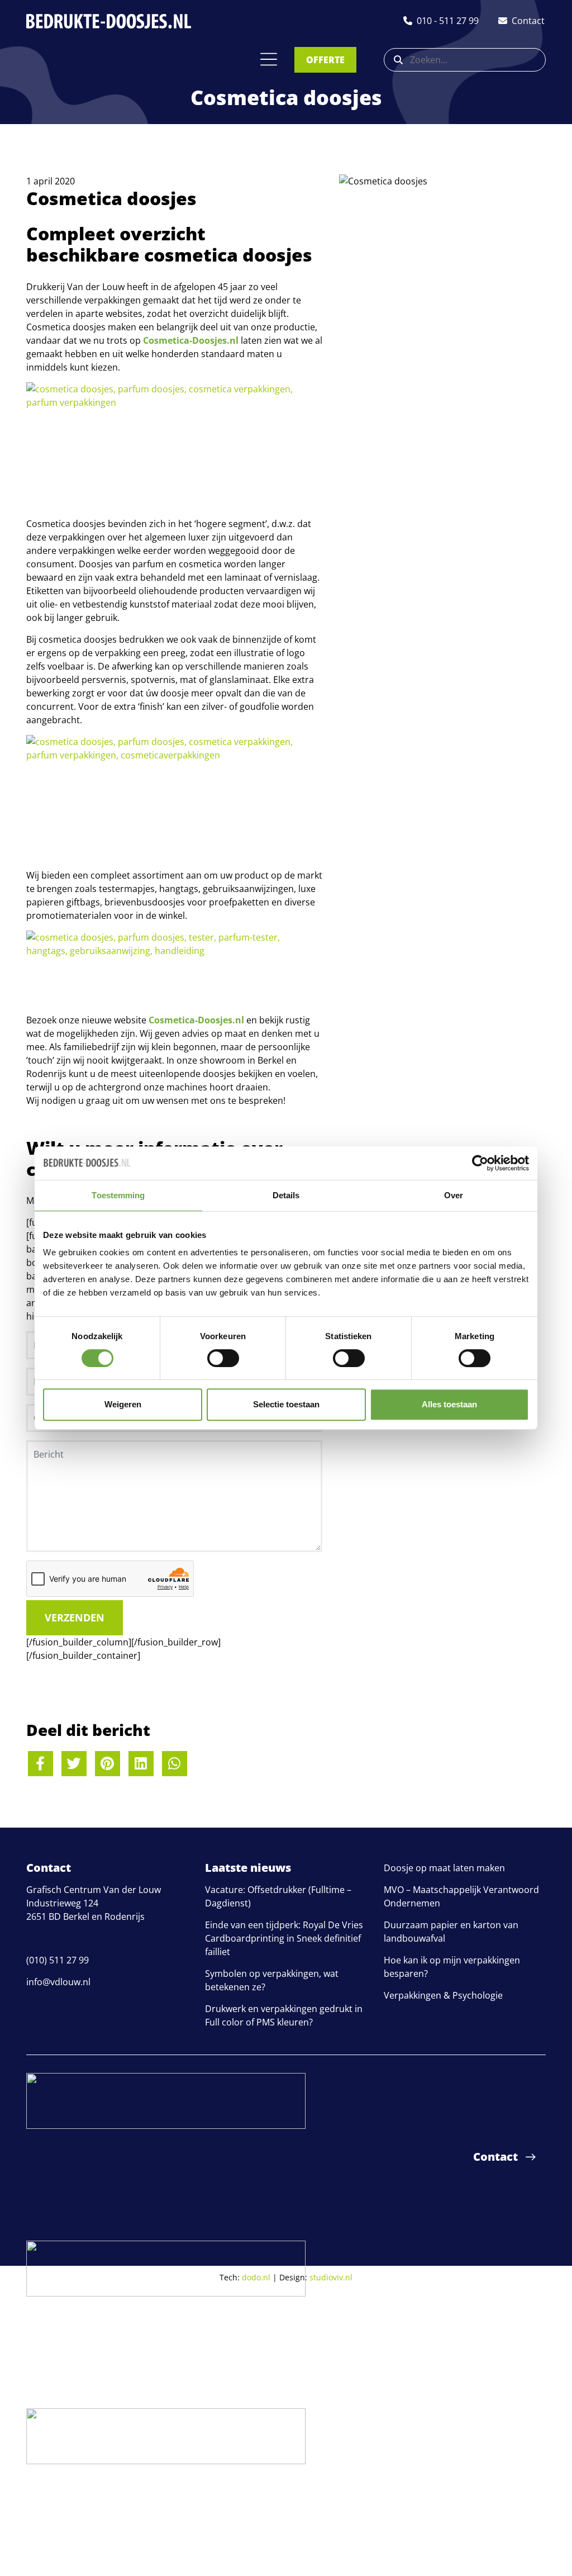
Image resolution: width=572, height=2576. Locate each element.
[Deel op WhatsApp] (175, 1764)
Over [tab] (454, 1195)
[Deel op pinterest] (108, 1764)
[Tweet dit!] (74, 1764)
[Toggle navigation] (269, 59)
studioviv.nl (331, 2277)
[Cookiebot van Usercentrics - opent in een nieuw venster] (480, 1163)
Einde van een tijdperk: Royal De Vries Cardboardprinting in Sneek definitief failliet (284, 1938)
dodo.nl (256, 2277)
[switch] (223, 1358)
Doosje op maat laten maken (444, 1868)
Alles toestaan (449, 1404)
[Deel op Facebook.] (40, 1764)
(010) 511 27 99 (58, 1960)
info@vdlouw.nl (58, 1982)
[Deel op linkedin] (141, 1764)
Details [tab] (286, 1195)
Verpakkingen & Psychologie (443, 1995)
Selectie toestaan (286, 1404)
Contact (495, 2157)
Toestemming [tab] (118, 1195)
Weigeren (123, 1404)
